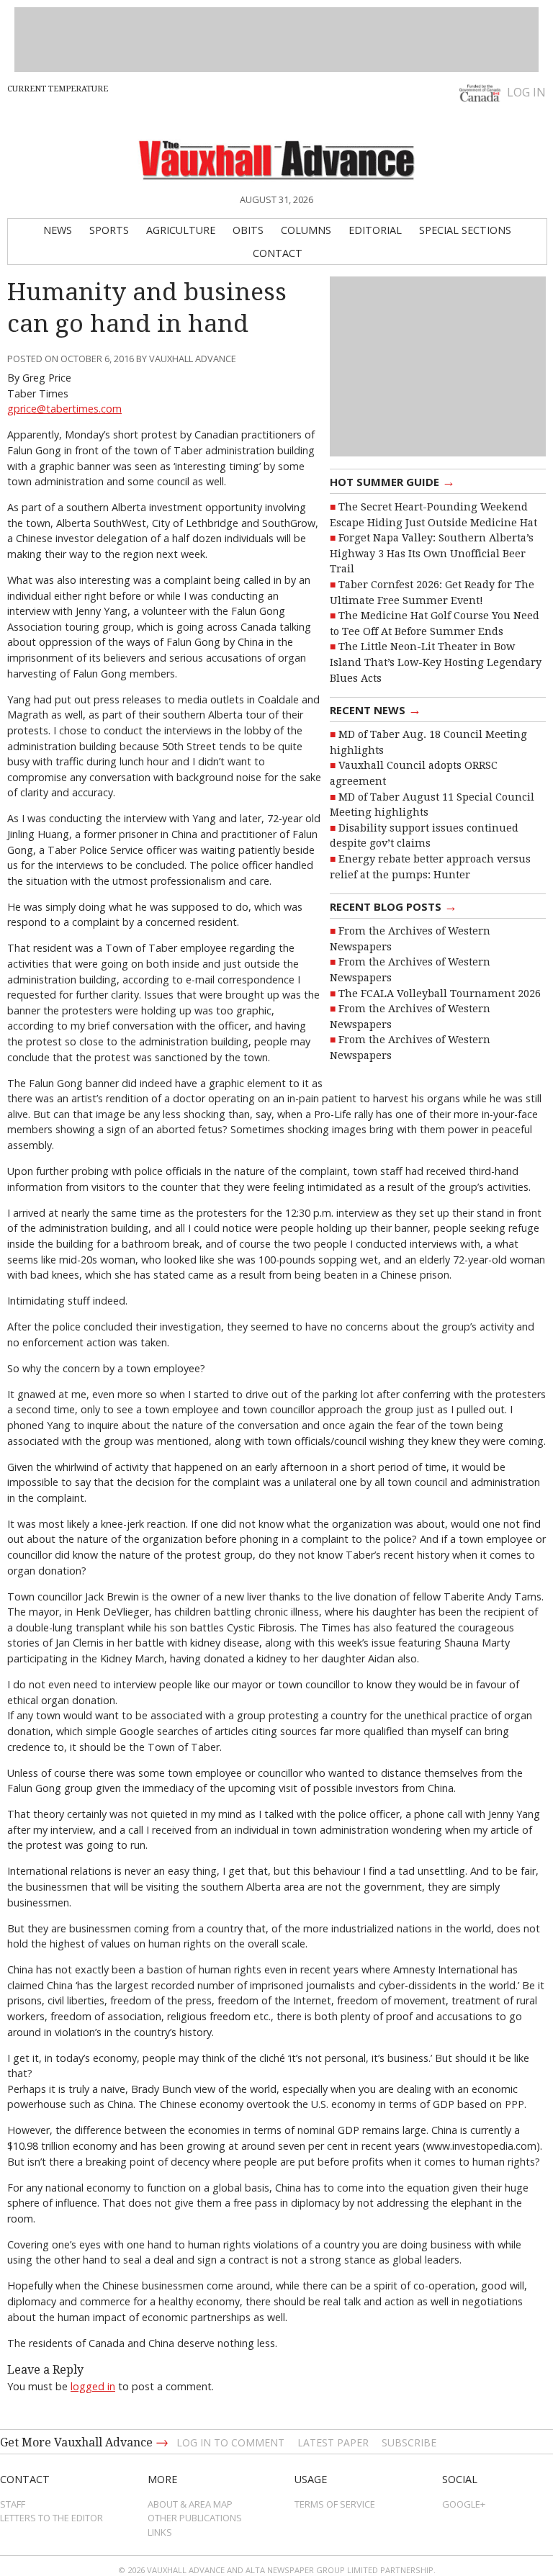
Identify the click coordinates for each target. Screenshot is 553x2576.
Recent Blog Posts (394, 906)
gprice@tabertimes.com (64, 409)
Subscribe (409, 2442)
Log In (526, 92)
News (58, 230)
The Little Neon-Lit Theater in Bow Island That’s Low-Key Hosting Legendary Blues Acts (436, 662)
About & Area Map (190, 2504)
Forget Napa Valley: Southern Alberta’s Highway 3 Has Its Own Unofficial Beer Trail (432, 553)
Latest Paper (333, 2442)
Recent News (376, 709)
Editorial (375, 230)
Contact (278, 253)
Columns (306, 230)
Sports (109, 230)
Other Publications (195, 2518)
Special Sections (465, 230)
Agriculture (181, 230)
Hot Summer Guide (392, 481)
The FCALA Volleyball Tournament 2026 (440, 994)
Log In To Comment (230, 2442)
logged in (93, 2386)
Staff (13, 2504)
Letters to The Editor (51, 2518)
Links (160, 2532)
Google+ (464, 2504)
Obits (248, 230)
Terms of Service (335, 2504)
